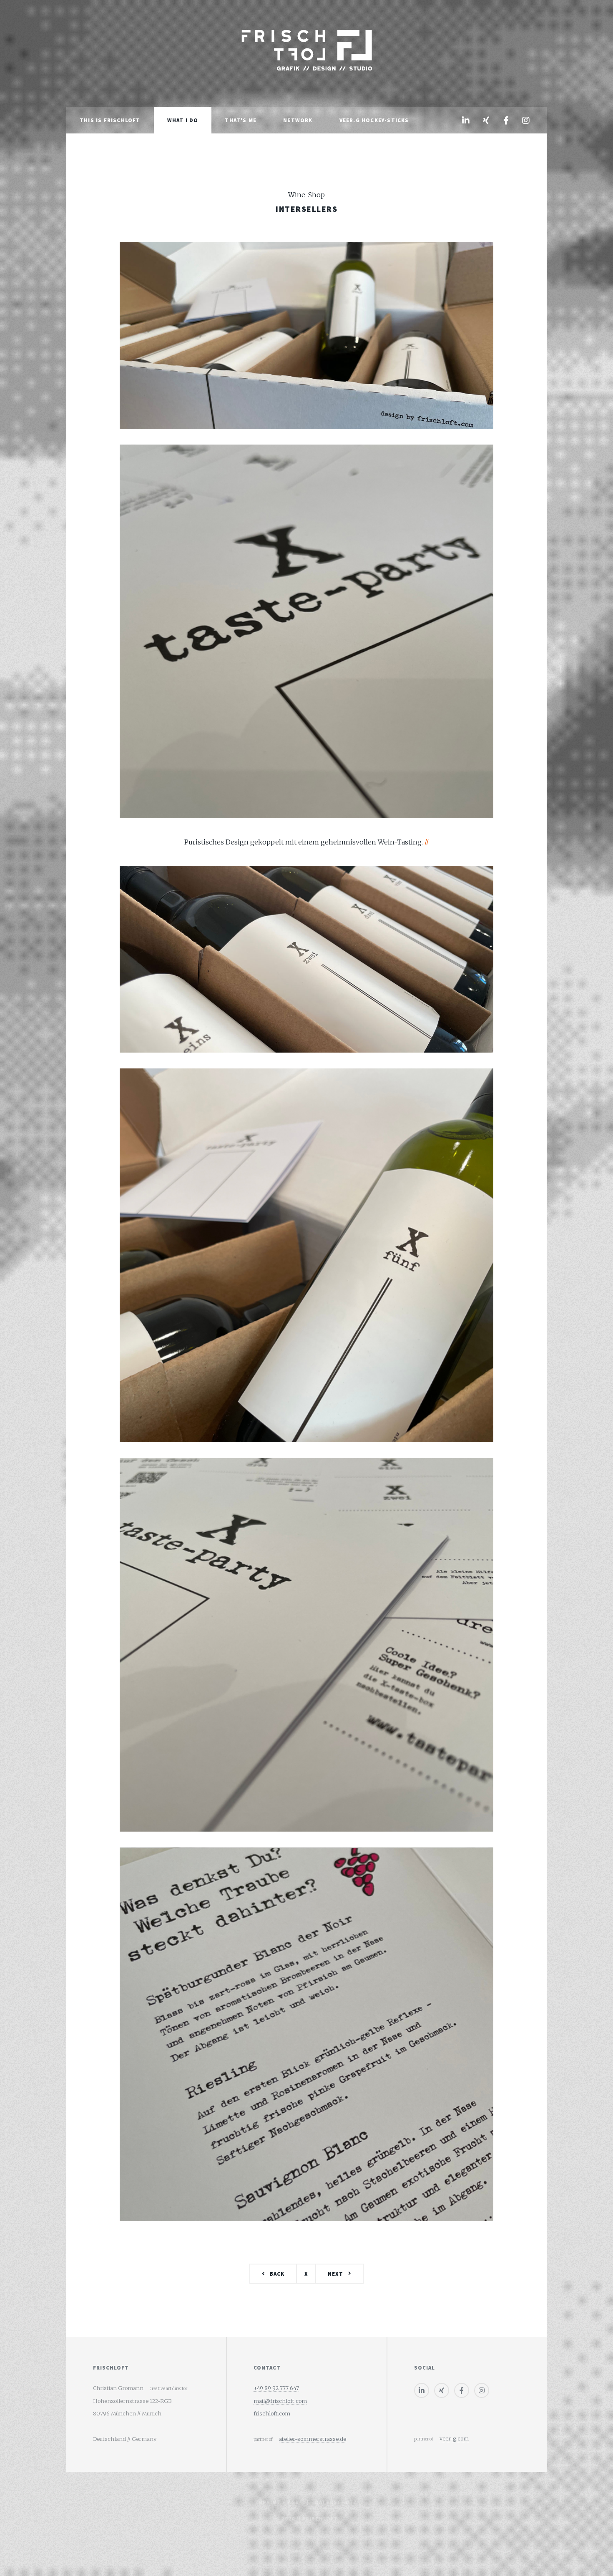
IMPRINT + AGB (277, 2502)
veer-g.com (454, 2438)
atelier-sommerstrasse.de (313, 2439)
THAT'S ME (241, 120)
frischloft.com (272, 2413)
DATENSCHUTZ (336, 2502)
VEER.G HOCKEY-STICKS (374, 120)
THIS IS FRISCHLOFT (110, 120)
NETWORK (298, 120)
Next (335, 2274)
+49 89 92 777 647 (276, 2388)
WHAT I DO (183, 120)
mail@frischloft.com (280, 2401)
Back (277, 2274)
